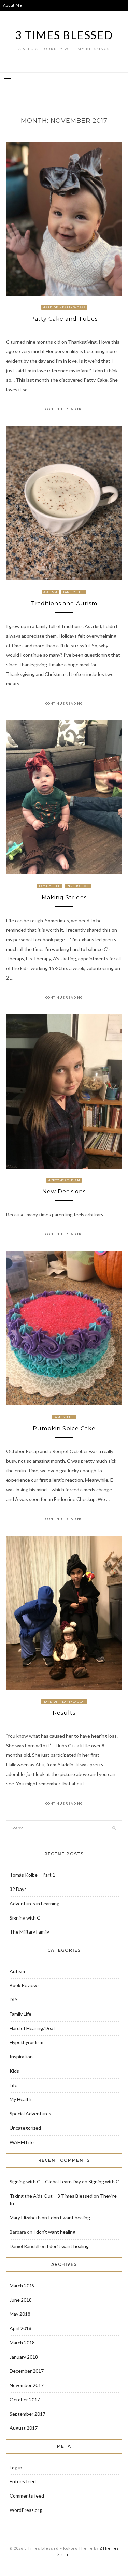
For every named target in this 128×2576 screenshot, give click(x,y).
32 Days (18, 1889)
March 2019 (22, 2285)
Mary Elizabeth (25, 2218)
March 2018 (22, 2342)
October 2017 (25, 2399)
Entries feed (23, 2481)
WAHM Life (22, 2142)
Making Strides (64, 898)
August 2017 (24, 2428)
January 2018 (24, 2357)
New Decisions (64, 1192)
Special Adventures (30, 2114)
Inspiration (78, 886)
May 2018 (20, 2314)
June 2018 (21, 2300)
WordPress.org (26, 2510)
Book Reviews (25, 1985)
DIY (14, 2000)
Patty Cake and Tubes (64, 319)
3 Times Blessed (64, 35)
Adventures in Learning (34, 1903)
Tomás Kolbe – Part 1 (32, 1875)
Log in (16, 2467)
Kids (14, 2071)
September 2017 (27, 2414)
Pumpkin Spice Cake (64, 1428)
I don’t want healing (69, 2218)
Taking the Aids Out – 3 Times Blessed (51, 2196)
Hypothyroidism (64, 1180)
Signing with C (25, 1918)
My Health (20, 2099)
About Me (12, 5)
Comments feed (27, 2496)
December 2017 (27, 2371)
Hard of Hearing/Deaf (64, 307)
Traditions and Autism (64, 603)
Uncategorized (25, 2128)
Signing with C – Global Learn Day (45, 2181)
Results (64, 1713)
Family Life (74, 592)
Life (13, 2085)
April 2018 (20, 2328)
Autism (50, 592)
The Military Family (29, 1932)
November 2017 (27, 2385)
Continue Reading (64, 409)
